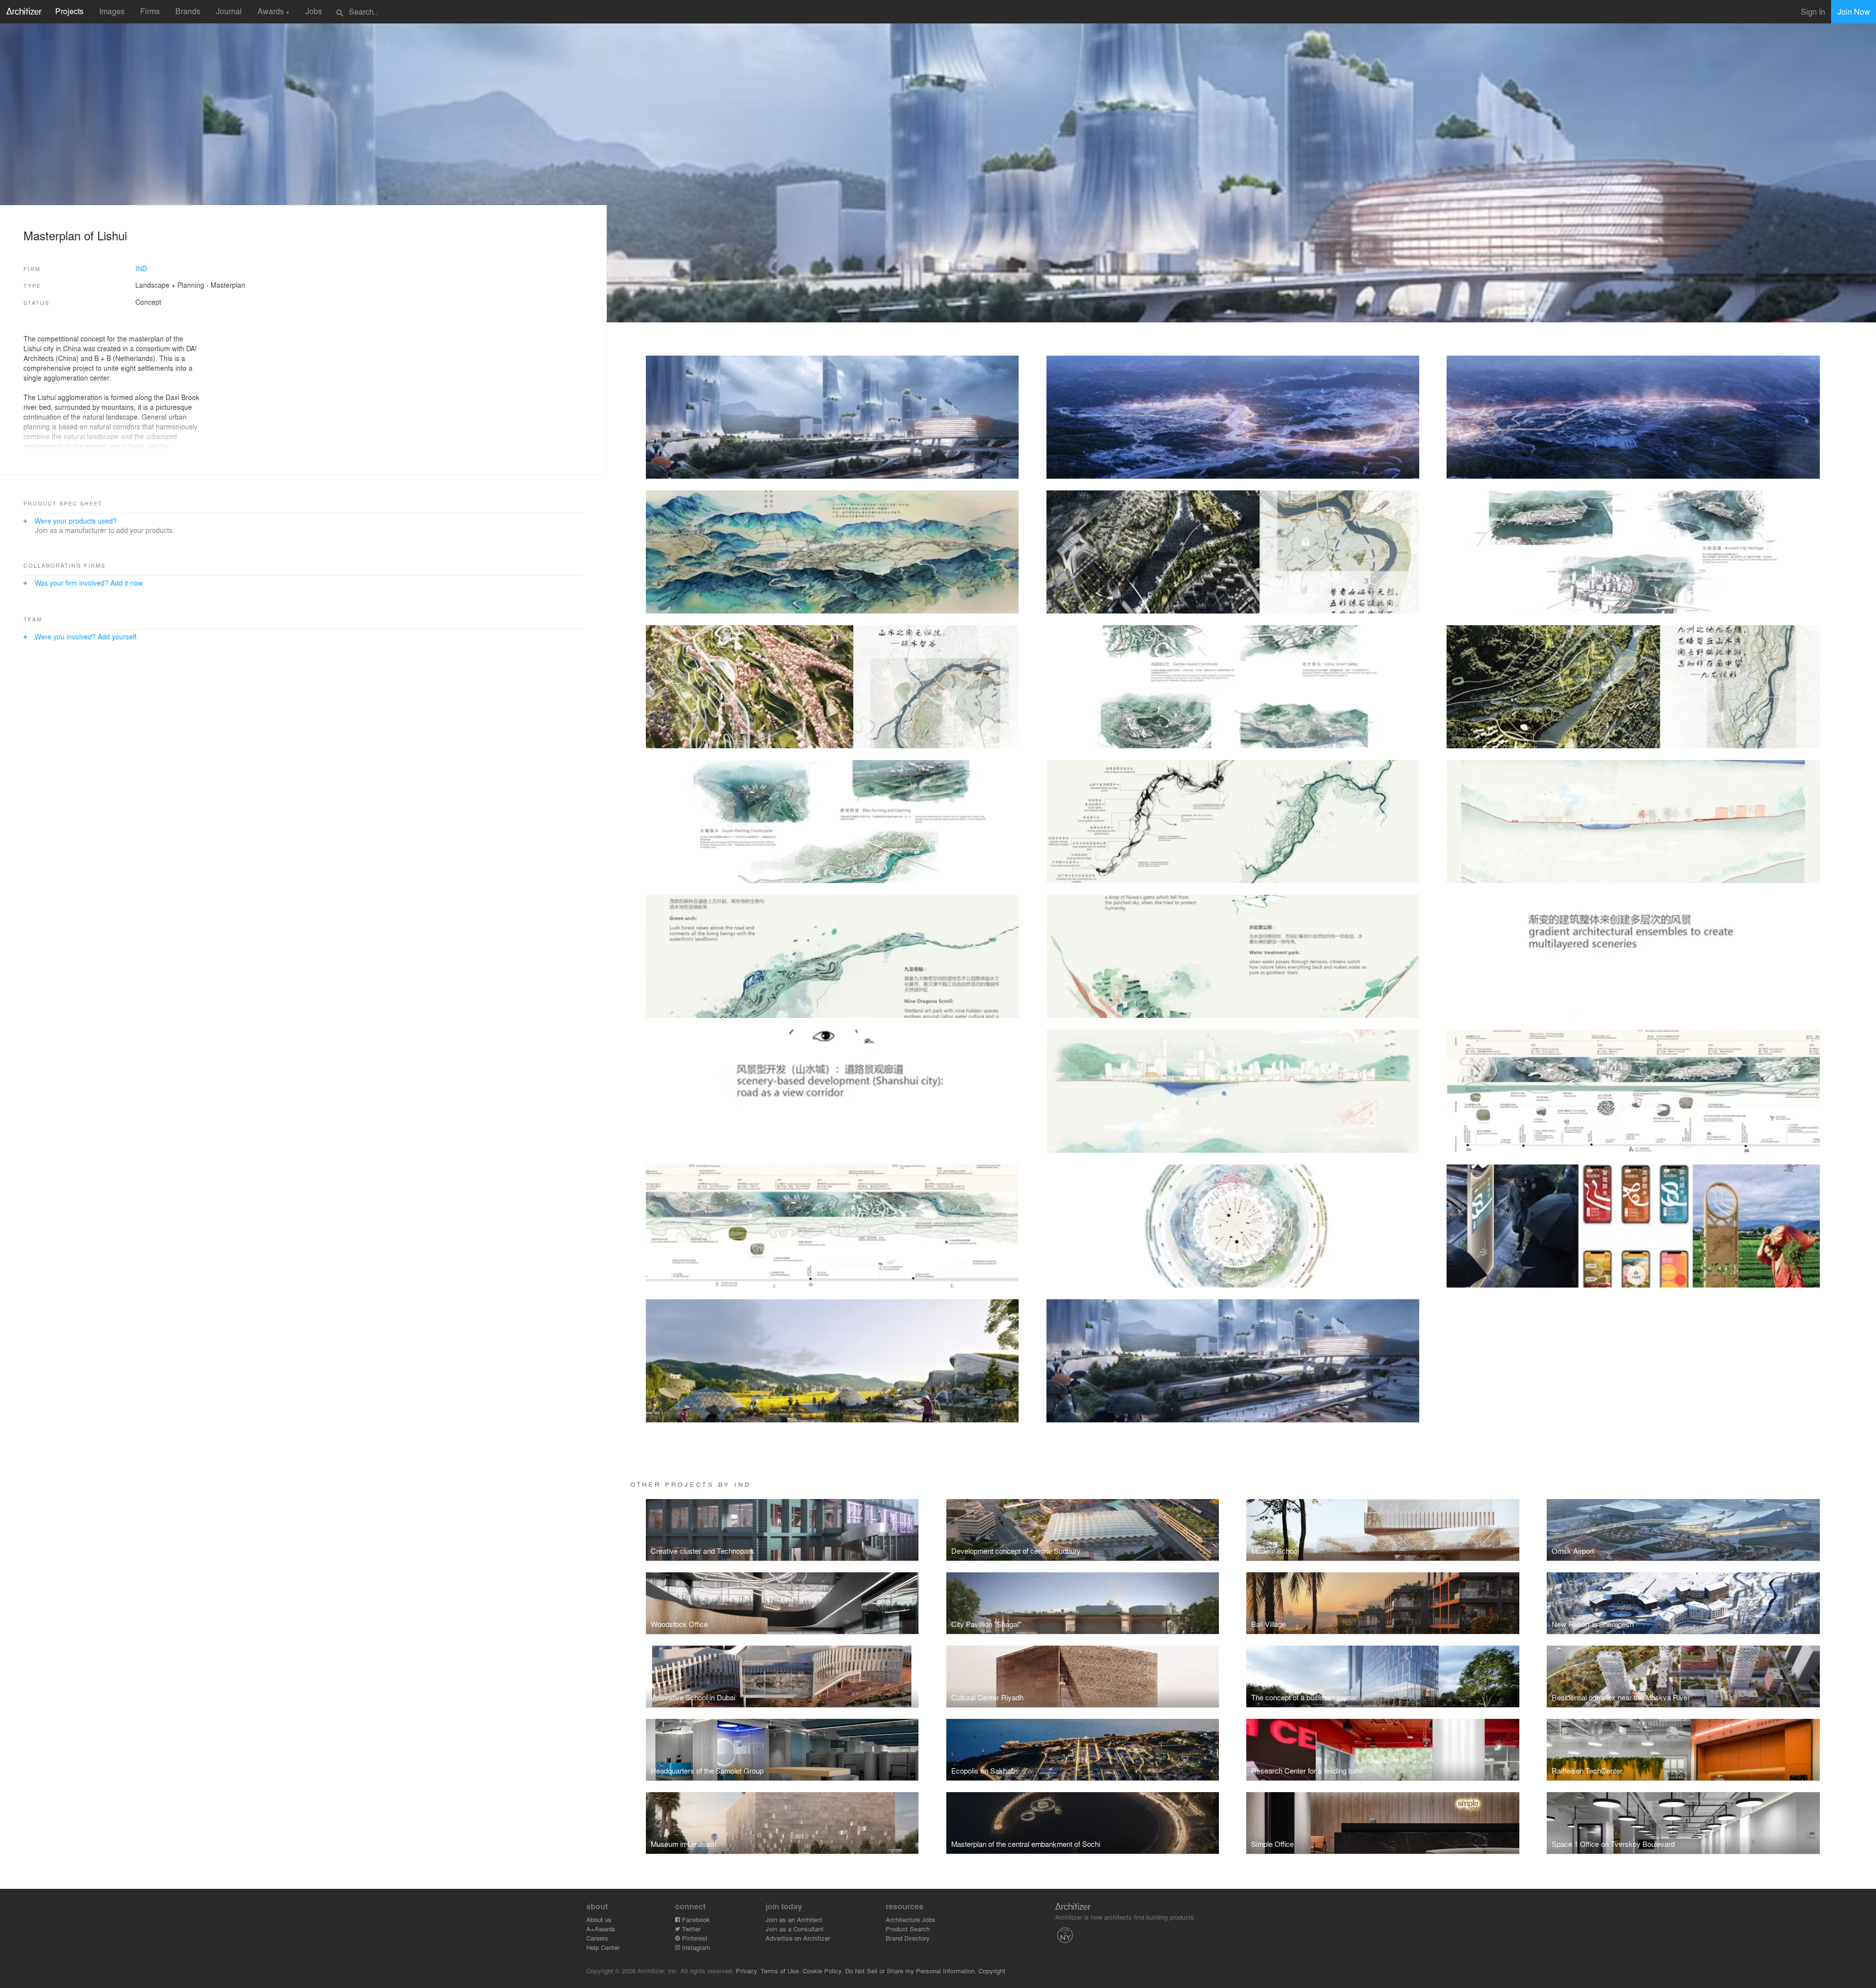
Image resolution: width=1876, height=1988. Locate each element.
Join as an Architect (794, 1919)
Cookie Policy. (823, 1971)
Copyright (992, 1971)
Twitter (690, 1929)
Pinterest (694, 1938)
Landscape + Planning (170, 285)
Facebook (695, 1919)
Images (112, 11)
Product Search (908, 1929)
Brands (188, 11)
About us (599, 1919)
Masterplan (228, 285)
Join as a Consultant (795, 1929)
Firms (150, 11)
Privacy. (747, 1971)
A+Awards (601, 1929)
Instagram (695, 1947)
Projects (69, 11)
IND (141, 268)
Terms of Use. (781, 1971)
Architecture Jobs (911, 1919)
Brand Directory (908, 1938)
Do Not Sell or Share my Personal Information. (911, 1971)
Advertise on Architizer (798, 1938)
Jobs (314, 11)
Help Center (603, 1947)
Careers (597, 1938)
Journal (229, 11)
